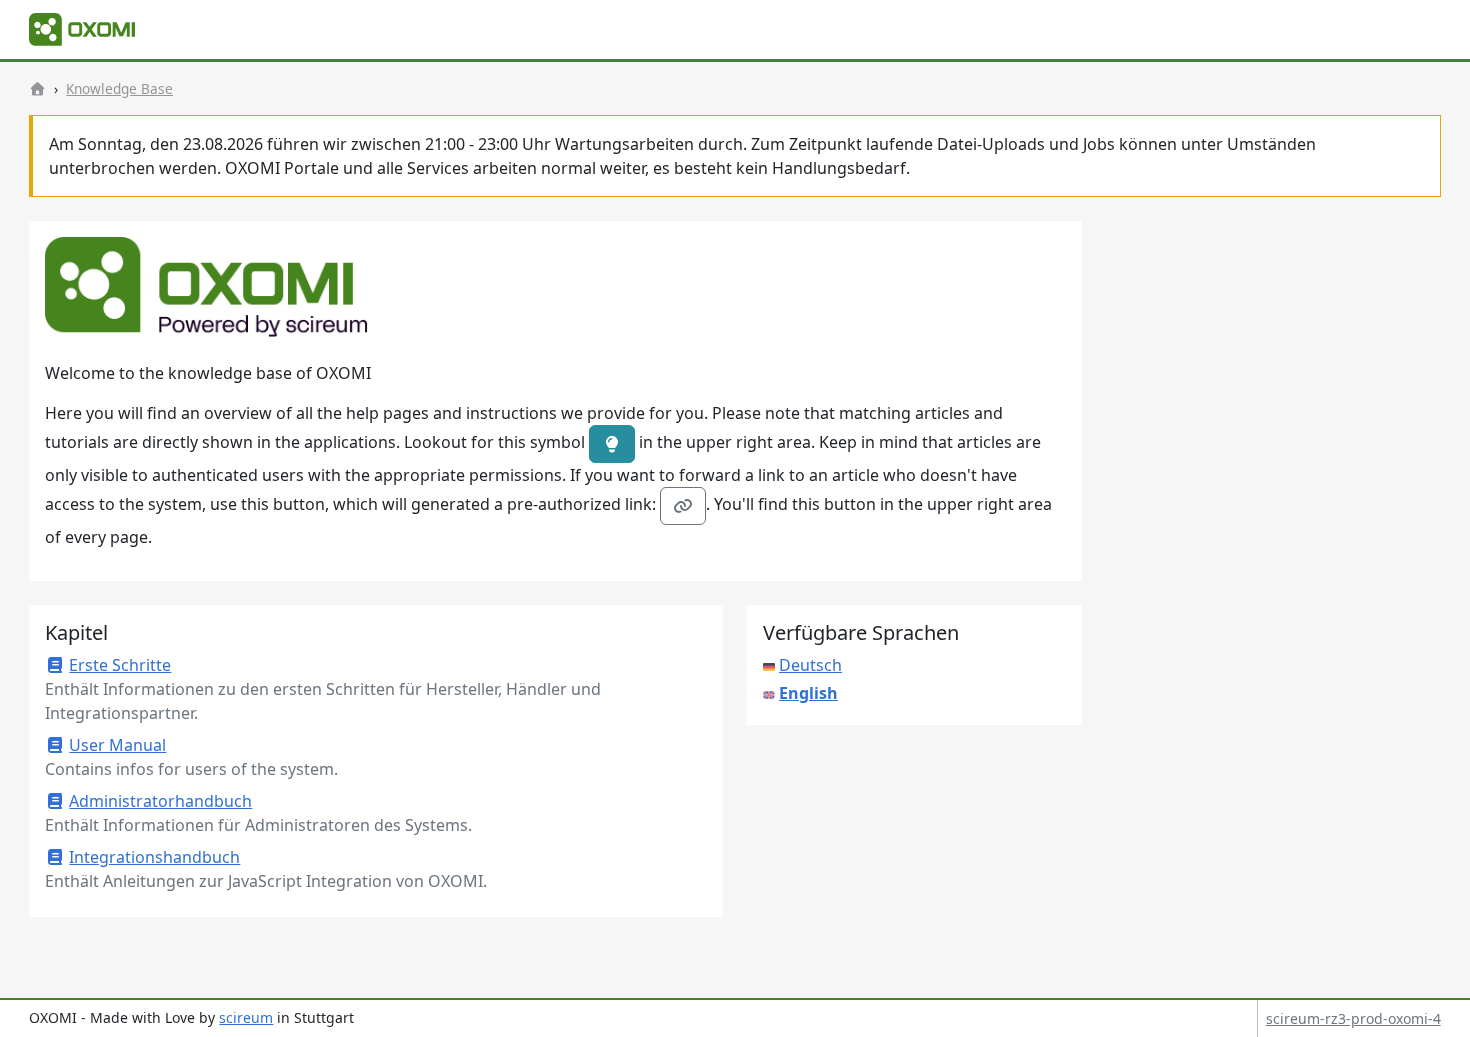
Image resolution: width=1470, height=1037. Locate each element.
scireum (246, 1017)
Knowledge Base (119, 88)
